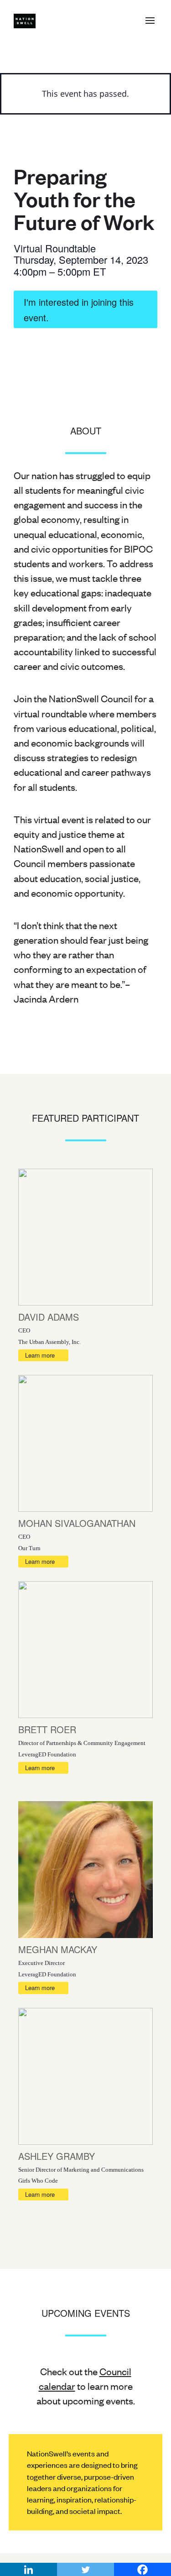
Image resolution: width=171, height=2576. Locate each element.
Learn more (40, 1355)
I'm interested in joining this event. (79, 310)
